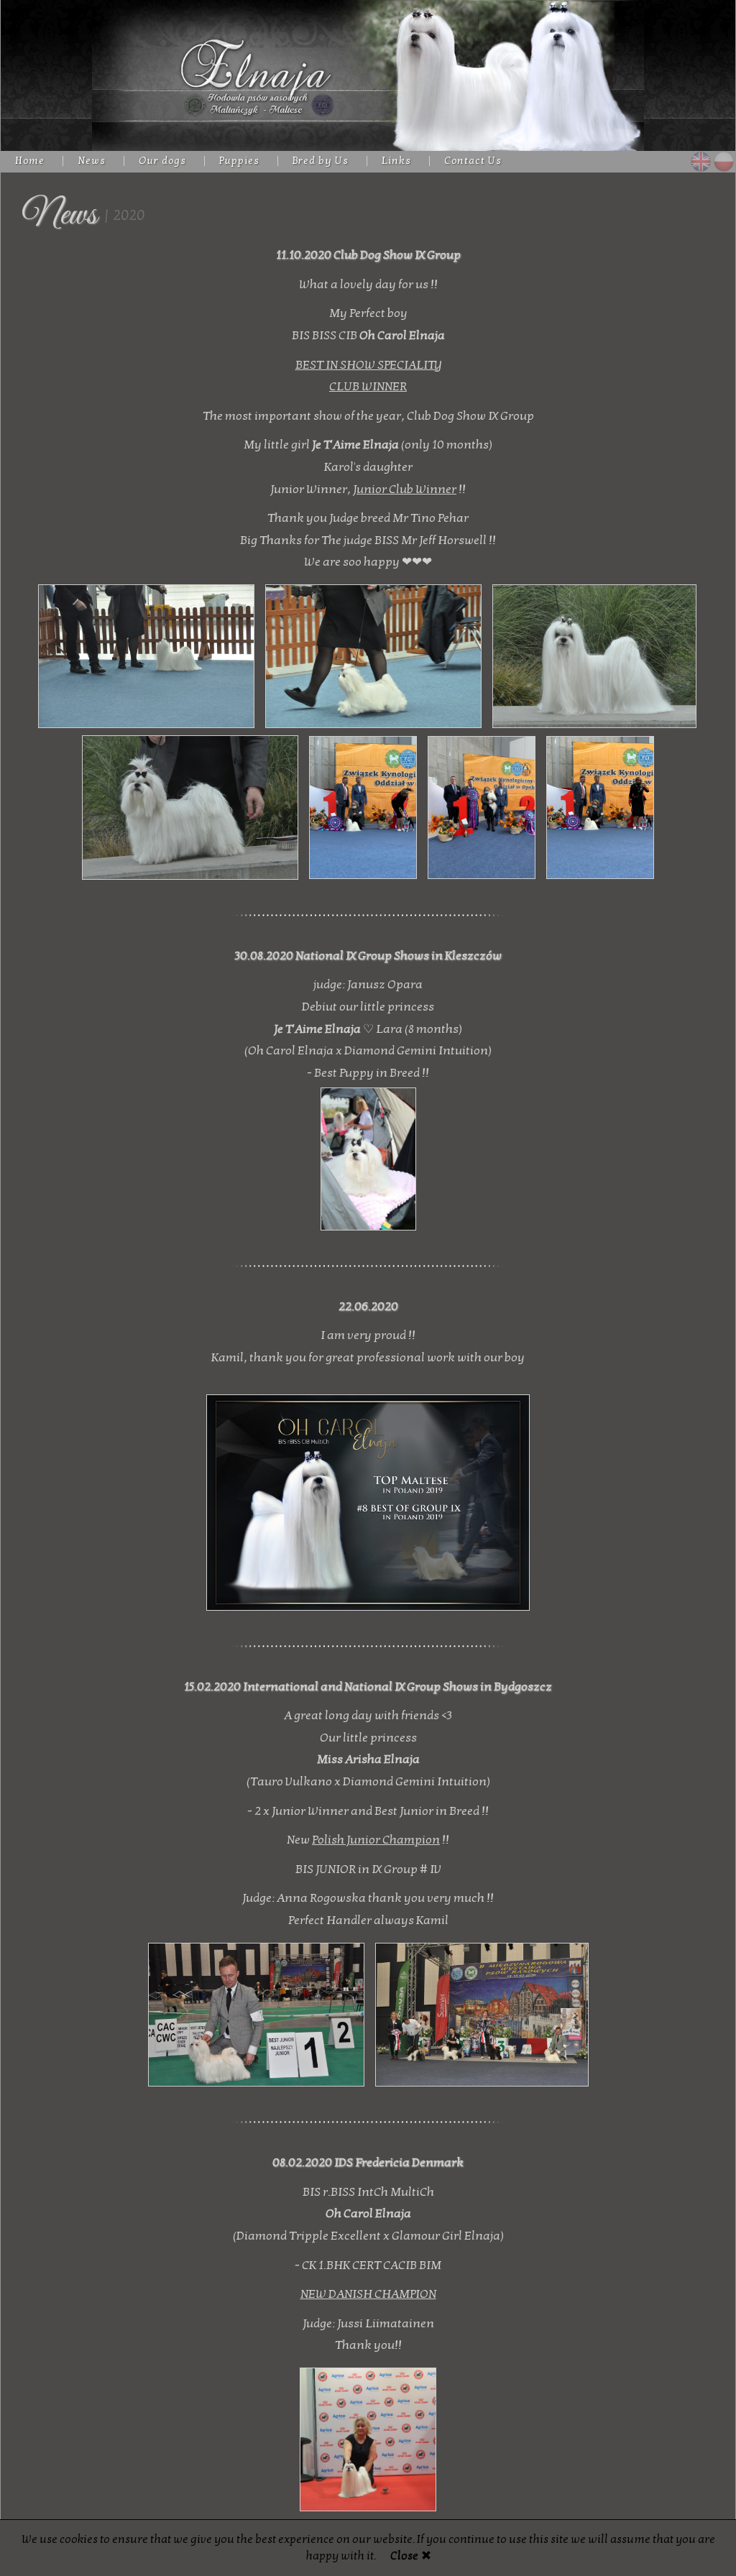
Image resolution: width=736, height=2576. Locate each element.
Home (30, 161)
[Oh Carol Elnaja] (368, 1499)
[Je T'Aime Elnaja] (368, 1155)
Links (396, 161)
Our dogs (162, 161)
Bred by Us (321, 161)
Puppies (239, 161)
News (92, 161)
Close (404, 2556)
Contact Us (473, 161)
